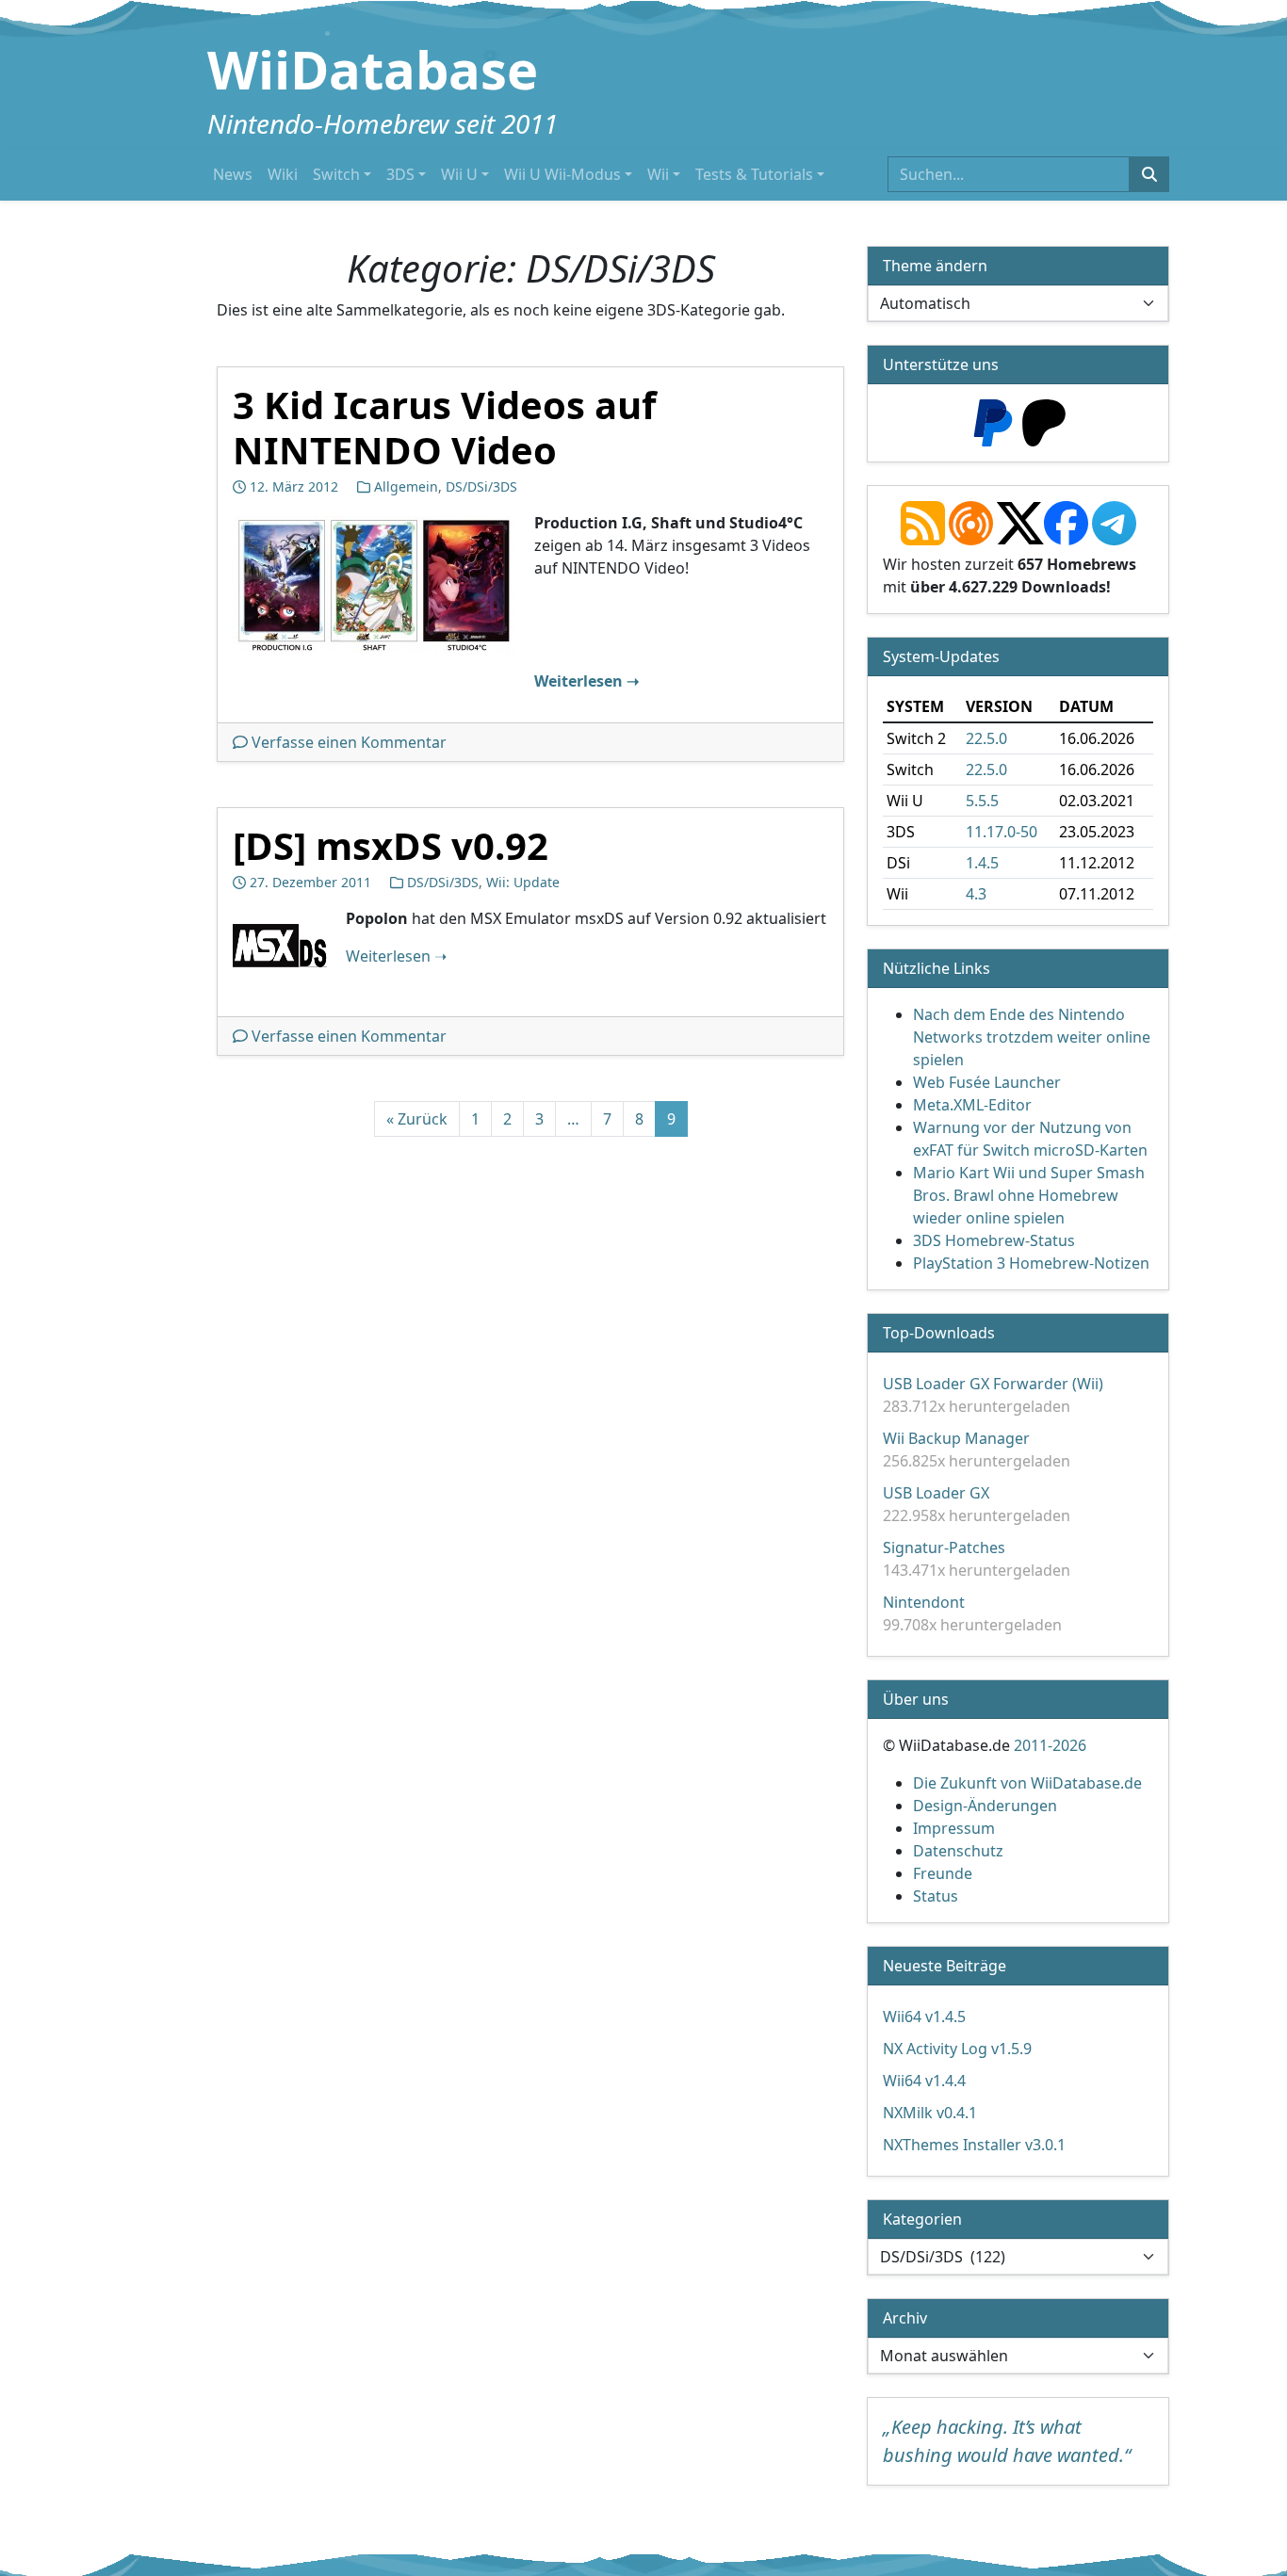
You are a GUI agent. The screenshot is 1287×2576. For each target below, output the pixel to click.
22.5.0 (986, 738)
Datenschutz (958, 1851)
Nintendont (924, 1602)
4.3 (976, 894)
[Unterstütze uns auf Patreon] (1044, 421)
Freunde (943, 1873)
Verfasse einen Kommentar (349, 742)
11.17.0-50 (1002, 832)
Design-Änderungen (985, 1806)
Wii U (459, 174)
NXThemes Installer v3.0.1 (974, 2145)
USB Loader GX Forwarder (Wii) (993, 1384)
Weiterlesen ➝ (586, 681)
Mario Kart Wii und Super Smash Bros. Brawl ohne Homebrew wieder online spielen (1029, 1195)
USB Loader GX (936, 1493)
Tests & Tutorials (754, 174)
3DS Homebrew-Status (994, 1240)
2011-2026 (1050, 1745)
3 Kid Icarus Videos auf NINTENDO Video (444, 427)
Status (936, 1896)
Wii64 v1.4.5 (924, 2017)
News (233, 174)
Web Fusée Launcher (987, 1082)
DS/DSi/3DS (481, 486)
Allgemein (406, 486)
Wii (658, 174)
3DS (400, 174)
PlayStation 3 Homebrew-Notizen (1031, 1263)
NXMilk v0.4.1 (930, 2113)
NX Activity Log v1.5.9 (957, 2049)
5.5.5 (982, 801)
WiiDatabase (373, 69)
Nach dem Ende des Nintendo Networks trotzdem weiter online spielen (1032, 1037)
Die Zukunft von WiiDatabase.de (1027, 1783)
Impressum (954, 1828)
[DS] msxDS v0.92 (391, 845)
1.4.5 (982, 863)
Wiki (283, 174)
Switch (336, 174)
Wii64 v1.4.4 (924, 2081)
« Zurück (417, 1119)
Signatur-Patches (944, 1547)
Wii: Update (523, 882)
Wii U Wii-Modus (562, 174)
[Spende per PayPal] (993, 421)
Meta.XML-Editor (972, 1105)
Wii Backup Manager (956, 1438)
